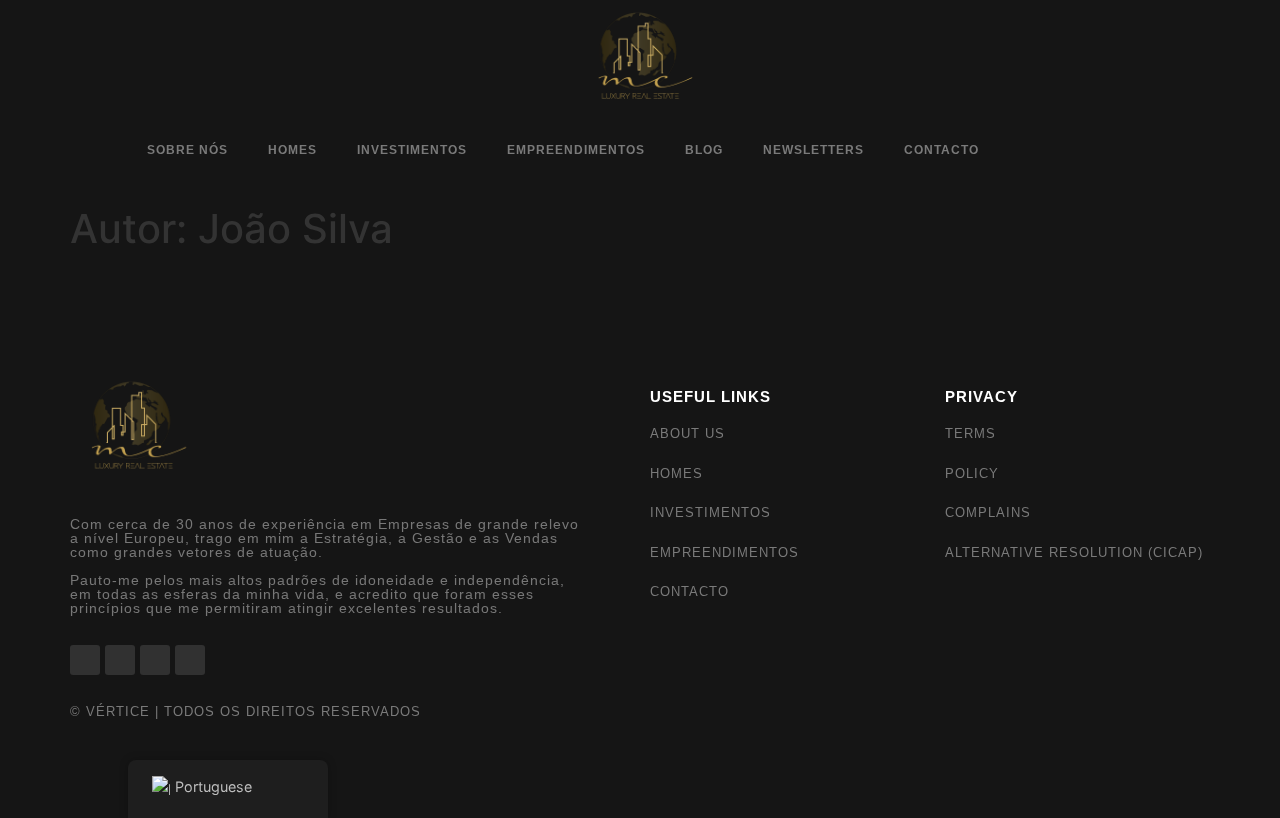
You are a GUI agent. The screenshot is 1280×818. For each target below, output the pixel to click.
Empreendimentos (576, 150)
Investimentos (412, 150)
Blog (704, 150)
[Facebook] (1034, 152)
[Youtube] (1139, 152)
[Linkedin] (1104, 152)
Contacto (941, 150)
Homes (292, 150)
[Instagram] (1069, 152)
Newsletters (813, 150)
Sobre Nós (187, 150)
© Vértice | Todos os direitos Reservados (245, 711)
